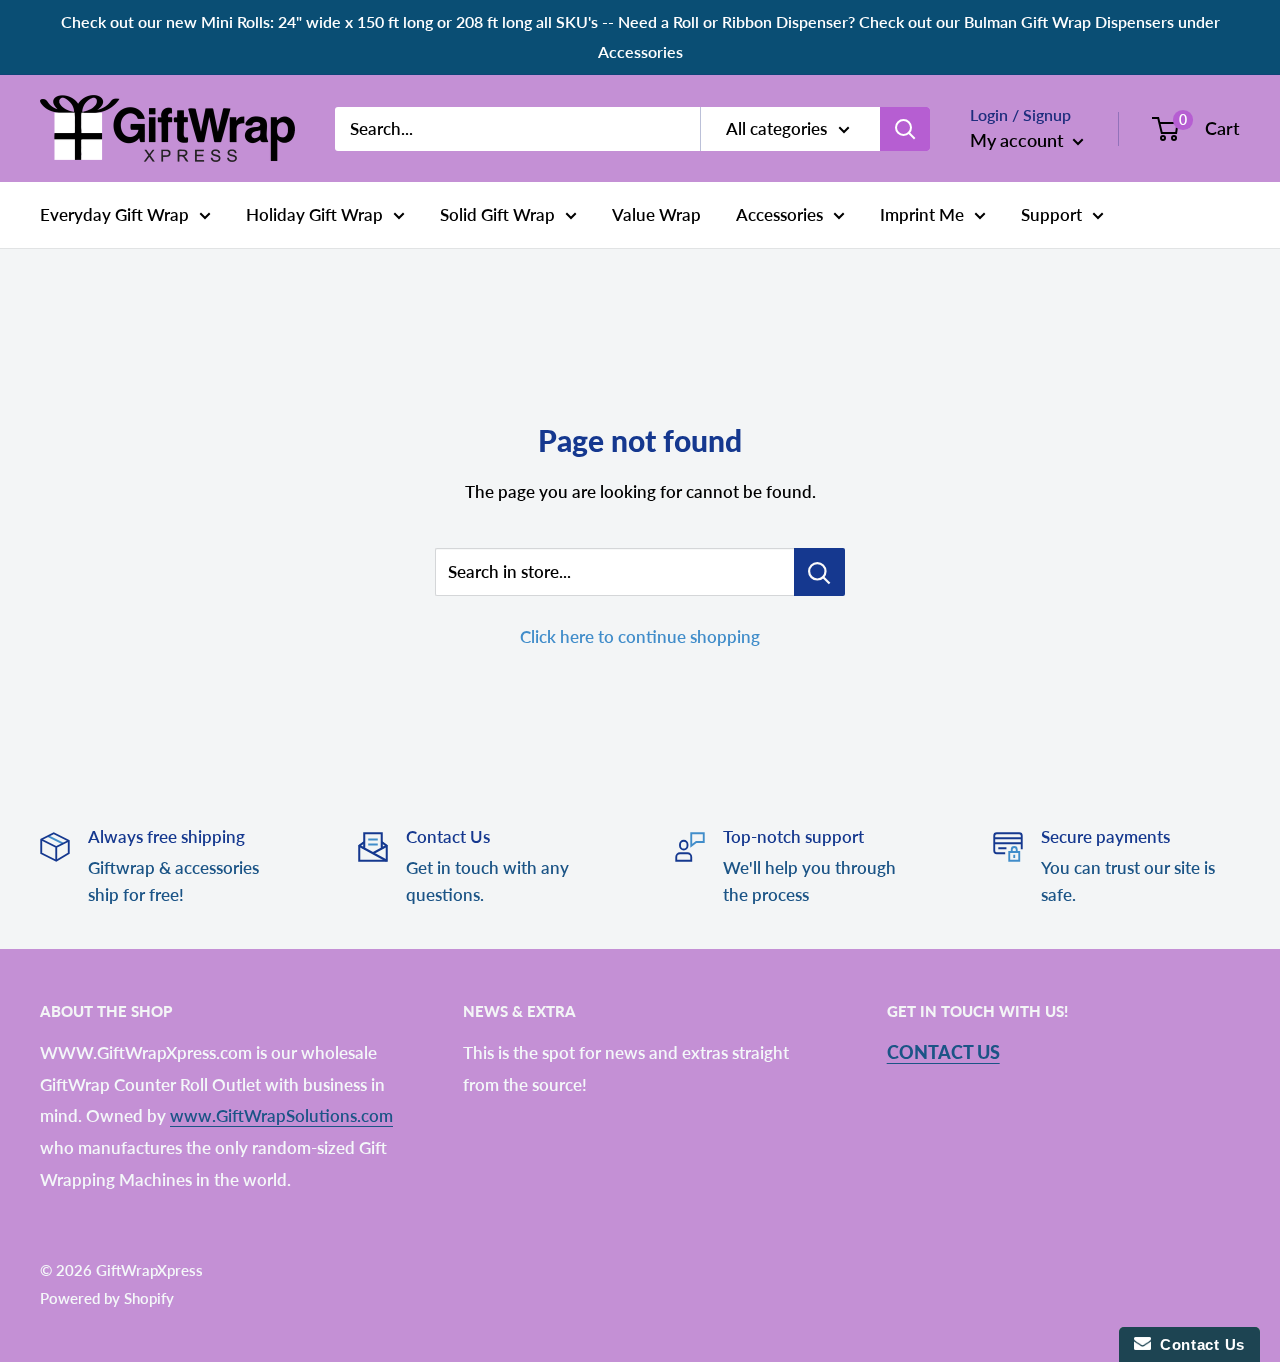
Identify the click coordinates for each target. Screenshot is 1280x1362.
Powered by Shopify (107, 1298)
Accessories (779, 214)
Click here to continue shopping (640, 636)
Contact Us (943, 1052)
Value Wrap (656, 214)
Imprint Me (922, 214)
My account (1019, 139)
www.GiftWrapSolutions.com (281, 1115)
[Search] (905, 128)
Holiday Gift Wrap (314, 214)
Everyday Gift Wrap (114, 214)
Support (1051, 214)
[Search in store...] (819, 572)
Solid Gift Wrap (497, 214)
